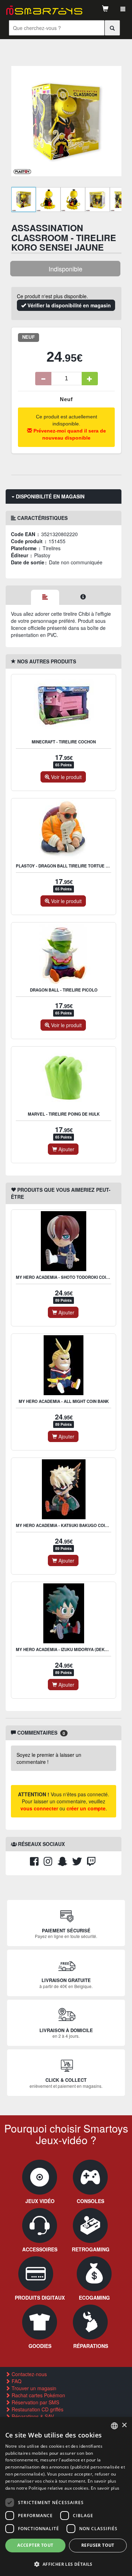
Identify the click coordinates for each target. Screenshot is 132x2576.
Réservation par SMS (35, 2402)
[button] (66, 2564)
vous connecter (39, 1808)
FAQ (16, 2381)
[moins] (43, 379)
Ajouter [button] (66, 1149)
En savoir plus (105, 2488)
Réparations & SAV (32, 2416)
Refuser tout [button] (98, 2545)
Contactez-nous (29, 2374)
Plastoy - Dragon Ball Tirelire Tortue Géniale (70, 866)
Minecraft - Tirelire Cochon (64, 742)
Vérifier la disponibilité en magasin (68, 305)
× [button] (124, 2425)
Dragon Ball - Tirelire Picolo (64, 990)
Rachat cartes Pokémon (38, 2395)
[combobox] (114, 2426)
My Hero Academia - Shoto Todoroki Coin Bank (68, 1277)
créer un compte (86, 1808)
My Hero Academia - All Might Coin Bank (64, 1401)
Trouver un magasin (33, 2388)
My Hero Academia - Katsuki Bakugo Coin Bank (68, 1525)
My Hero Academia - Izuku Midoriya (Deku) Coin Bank (74, 1649)
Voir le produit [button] (66, 777)
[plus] (90, 379)
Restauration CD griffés (37, 2409)
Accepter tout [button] (35, 2545)
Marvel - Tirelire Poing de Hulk (64, 1114)
